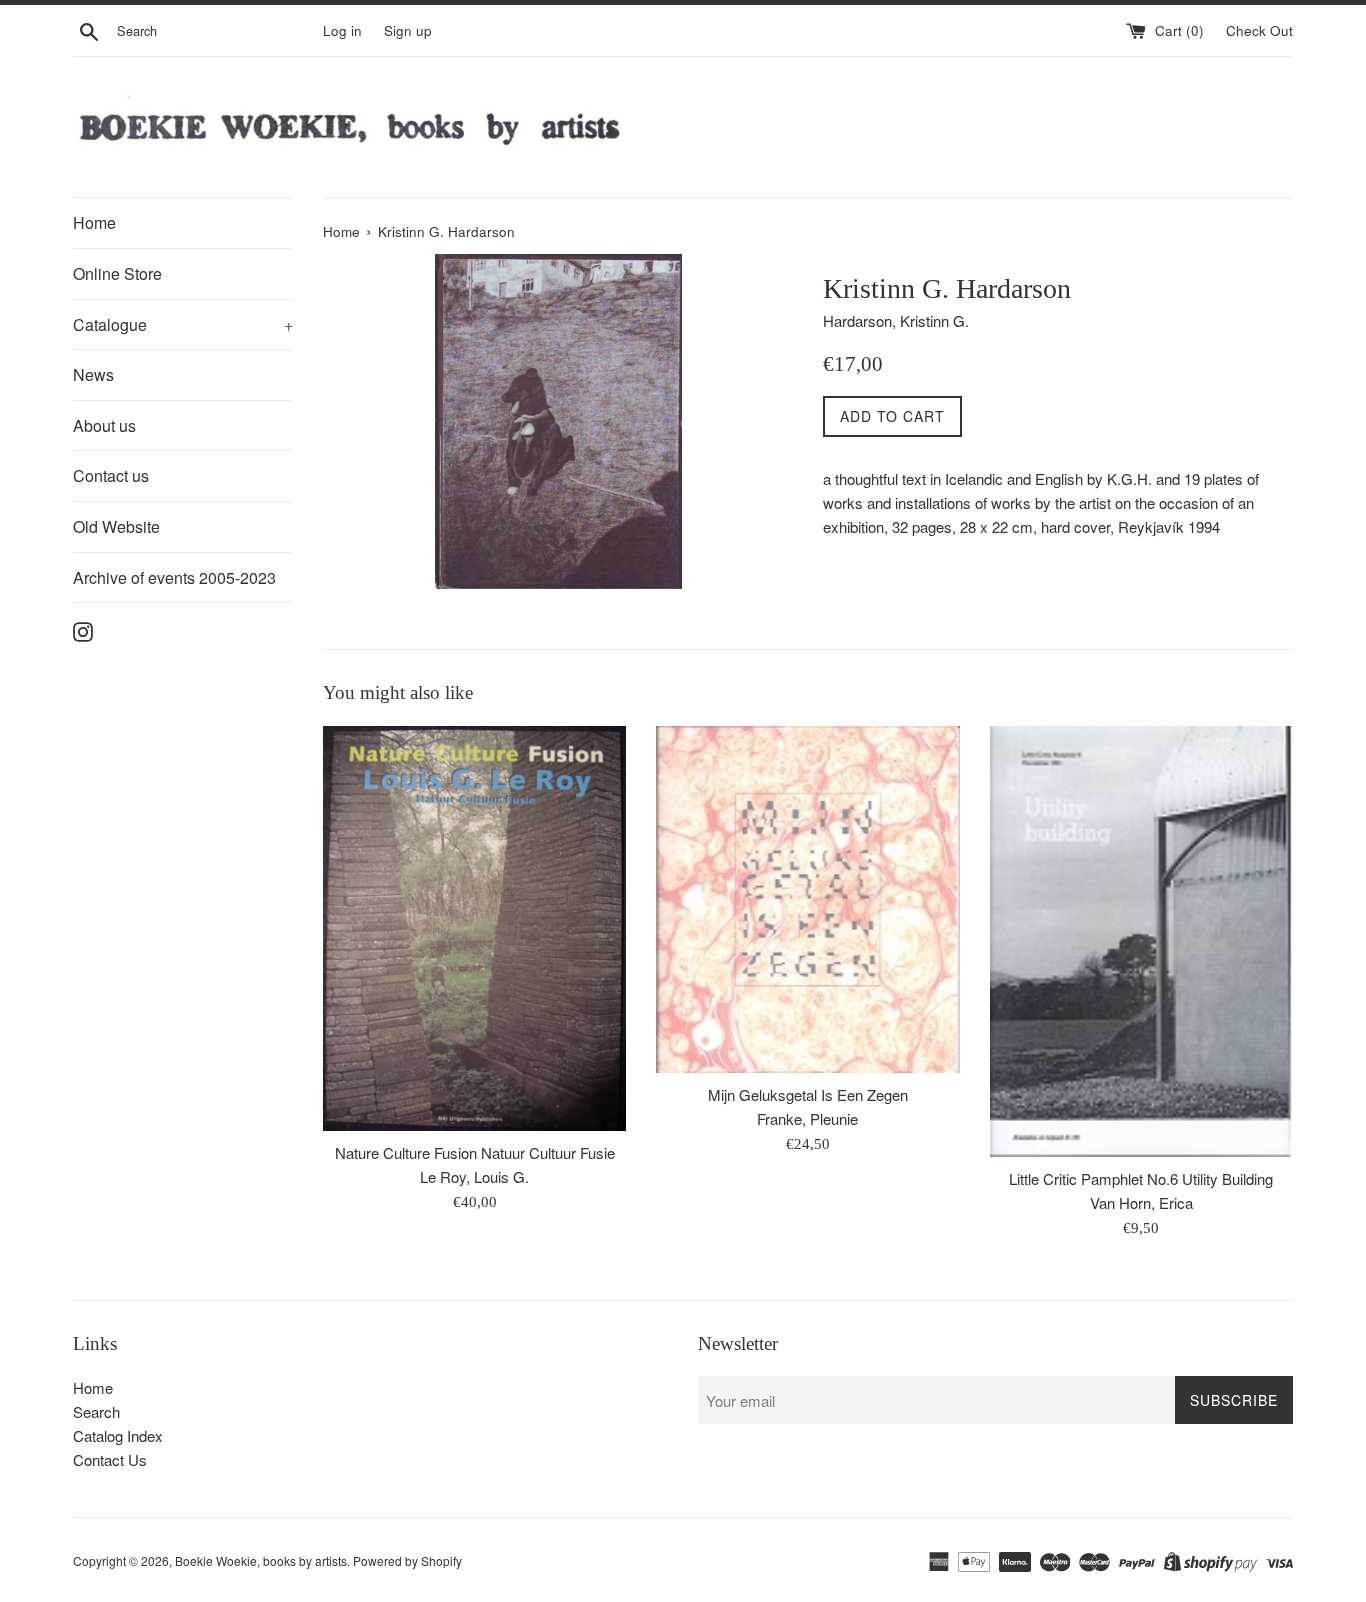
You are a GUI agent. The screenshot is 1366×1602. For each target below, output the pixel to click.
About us (104, 425)
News (93, 374)
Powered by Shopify (407, 1560)
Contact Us (110, 1459)
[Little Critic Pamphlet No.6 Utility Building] (1141, 941)
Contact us (111, 475)
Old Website (116, 526)
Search (96, 1411)
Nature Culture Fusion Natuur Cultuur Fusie (475, 1152)
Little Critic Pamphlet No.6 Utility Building (1141, 1178)
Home (94, 222)
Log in (342, 30)
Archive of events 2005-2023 (174, 577)
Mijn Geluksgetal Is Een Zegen (808, 1094)
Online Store (117, 273)
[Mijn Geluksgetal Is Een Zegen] (807, 899)
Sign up (408, 30)
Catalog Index (118, 1435)
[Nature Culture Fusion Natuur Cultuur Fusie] (474, 928)
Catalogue (183, 324)
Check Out (1259, 30)
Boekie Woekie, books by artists (261, 1560)
